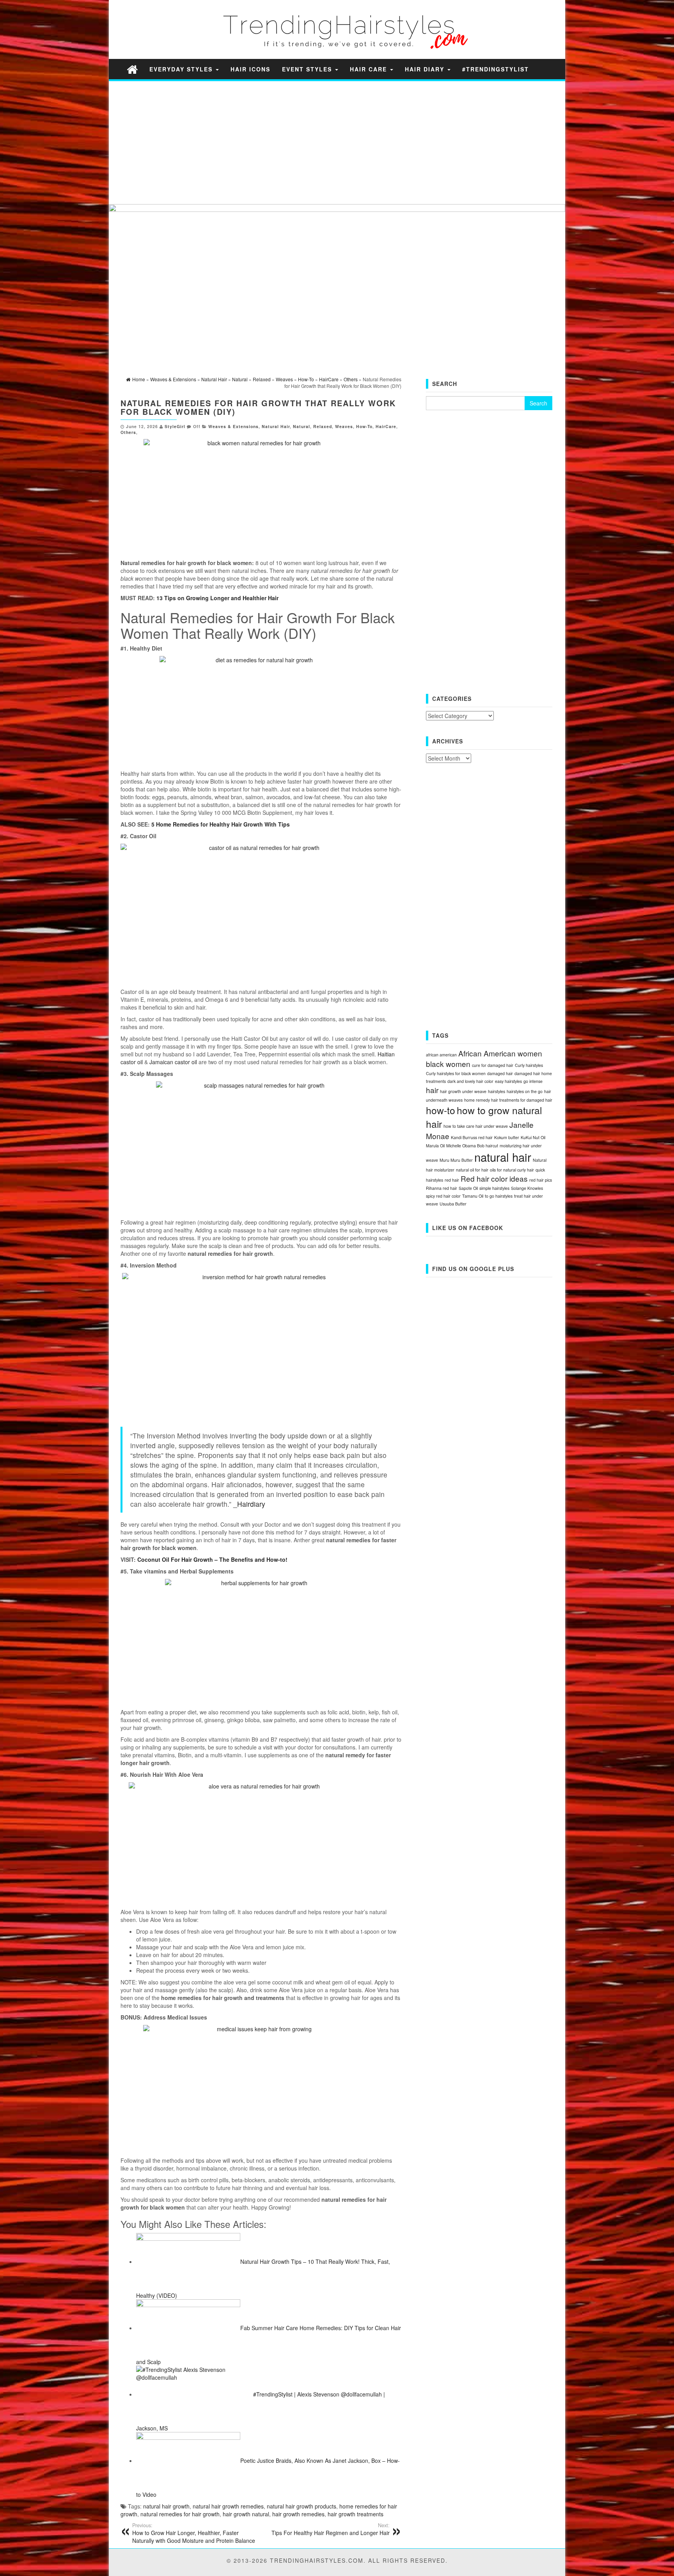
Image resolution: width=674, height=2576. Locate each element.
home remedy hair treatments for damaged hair (508, 1100)
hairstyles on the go (525, 1091)
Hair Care (370, 69)
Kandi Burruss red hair (472, 1137)
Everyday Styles (182, 69)
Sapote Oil (468, 1188)
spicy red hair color (443, 1196)
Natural (302, 426)
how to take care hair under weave (476, 1126)
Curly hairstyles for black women (456, 1073)
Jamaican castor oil (173, 1062)
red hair (452, 1180)
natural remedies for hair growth (180, 2514)
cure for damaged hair (493, 1065)
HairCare (386, 426)
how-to (441, 1110)
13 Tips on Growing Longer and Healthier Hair (217, 598)
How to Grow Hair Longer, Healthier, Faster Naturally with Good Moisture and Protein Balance (194, 2533)
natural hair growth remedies (228, 2506)
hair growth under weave (463, 1091)
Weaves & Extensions (233, 426)
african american (441, 1055)
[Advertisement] (326, 142)
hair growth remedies (298, 2514)
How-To (364, 426)
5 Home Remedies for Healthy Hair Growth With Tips (221, 824)
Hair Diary (426, 69)
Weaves (344, 426)
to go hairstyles (499, 1196)
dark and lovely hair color (470, 1081)
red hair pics (541, 1180)
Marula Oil (435, 1146)
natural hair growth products (302, 2506)
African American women (500, 1053)
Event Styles (308, 69)
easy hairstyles (508, 1081)
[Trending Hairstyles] (132, 69)
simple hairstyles (494, 1188)
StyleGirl (175, 426)
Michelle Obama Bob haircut (472, 1146)
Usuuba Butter (453, 1204)
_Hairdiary (249, 1504)
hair (432, 1090)
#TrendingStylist (496, 69)
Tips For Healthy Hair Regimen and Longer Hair (331, 2529)
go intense (533, 1081)
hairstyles (497, 1091)
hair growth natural (246, 2514)
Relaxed (323, 426)
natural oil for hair (472, 1170)
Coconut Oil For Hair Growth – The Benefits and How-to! (212, 1559)
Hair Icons (250, 69)
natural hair (503, 1157)
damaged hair (500, 1073)
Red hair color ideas (494, 1178)
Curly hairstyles (529, 1065)
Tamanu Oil (473, 1196)
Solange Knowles (527, 1188)
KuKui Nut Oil (533, 1137)
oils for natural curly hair (512, 1170)
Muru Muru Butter (456, 1160)
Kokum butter (507, 1137)
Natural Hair (276, 426)
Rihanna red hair (442, 1188)
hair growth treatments (356, 2514)
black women (448, 1064)
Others (128, 432)
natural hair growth (166, 2506)
